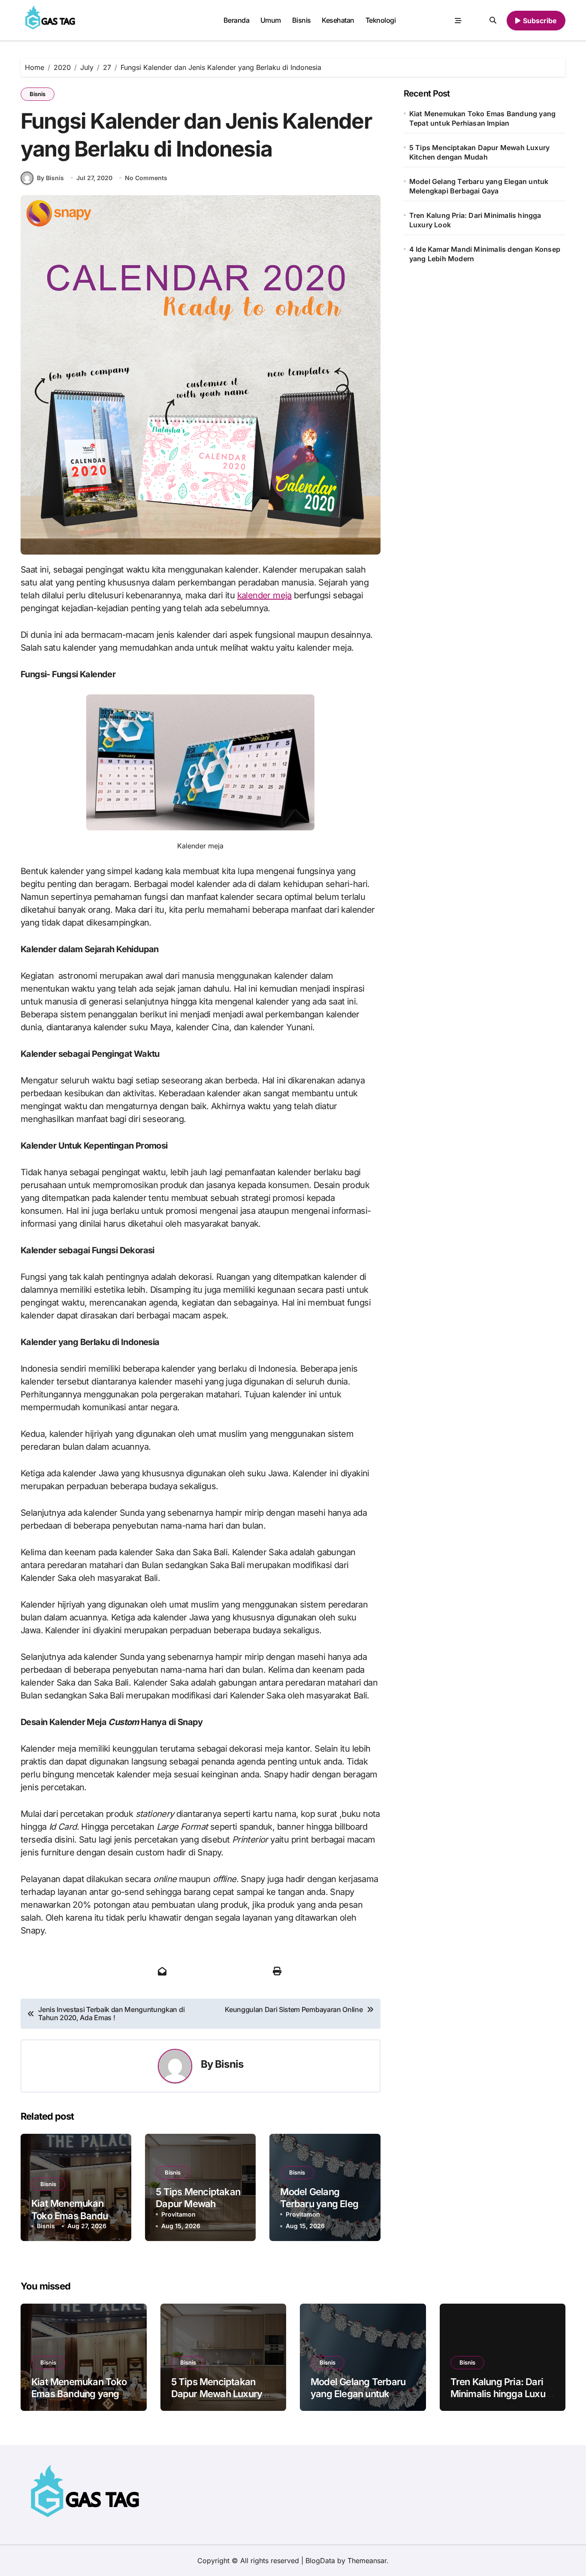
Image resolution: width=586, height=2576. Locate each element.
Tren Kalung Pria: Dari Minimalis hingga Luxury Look (475, 220)
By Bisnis (50, 178)
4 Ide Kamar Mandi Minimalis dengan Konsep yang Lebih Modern (485, 254)
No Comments (146, 178)
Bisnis (302, 20)
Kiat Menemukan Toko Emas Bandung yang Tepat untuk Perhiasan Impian (482, 118)
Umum (271, 20)
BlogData (320, 2561)
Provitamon (178, 2214)
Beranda (237, 20)
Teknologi (381, 20)
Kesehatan (338, 20)
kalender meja (264, 595)
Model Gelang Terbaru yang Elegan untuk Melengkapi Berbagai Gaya (479, 186)
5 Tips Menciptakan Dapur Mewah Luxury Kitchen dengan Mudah (479, 152)
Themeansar (367, 2561)
